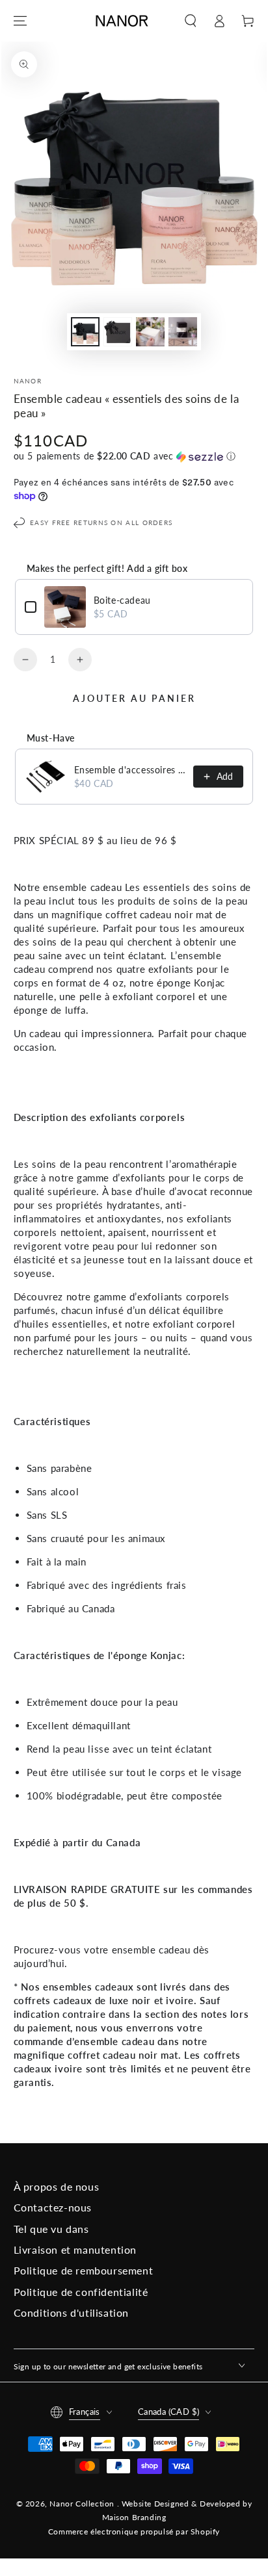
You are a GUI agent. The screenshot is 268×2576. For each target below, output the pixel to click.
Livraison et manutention (75, 2249)
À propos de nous (57, 2186)
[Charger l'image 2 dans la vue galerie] (118, 332)
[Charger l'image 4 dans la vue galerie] (183, 332)
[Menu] (20, 21)
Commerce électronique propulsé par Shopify (134, 2531)
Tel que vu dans (51, 2229)
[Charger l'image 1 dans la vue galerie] (85, 332)
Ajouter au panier (134, 698)
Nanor (28, 381)
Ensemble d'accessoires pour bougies (130, 770)
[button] (191, 21)
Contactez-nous (53, 2207)
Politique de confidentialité (81, 2292)
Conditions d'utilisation (71, 2312)
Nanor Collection (83, 2504)
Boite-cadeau (122, 600)
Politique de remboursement (84, 2270)
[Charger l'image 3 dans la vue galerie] (150, 332)
